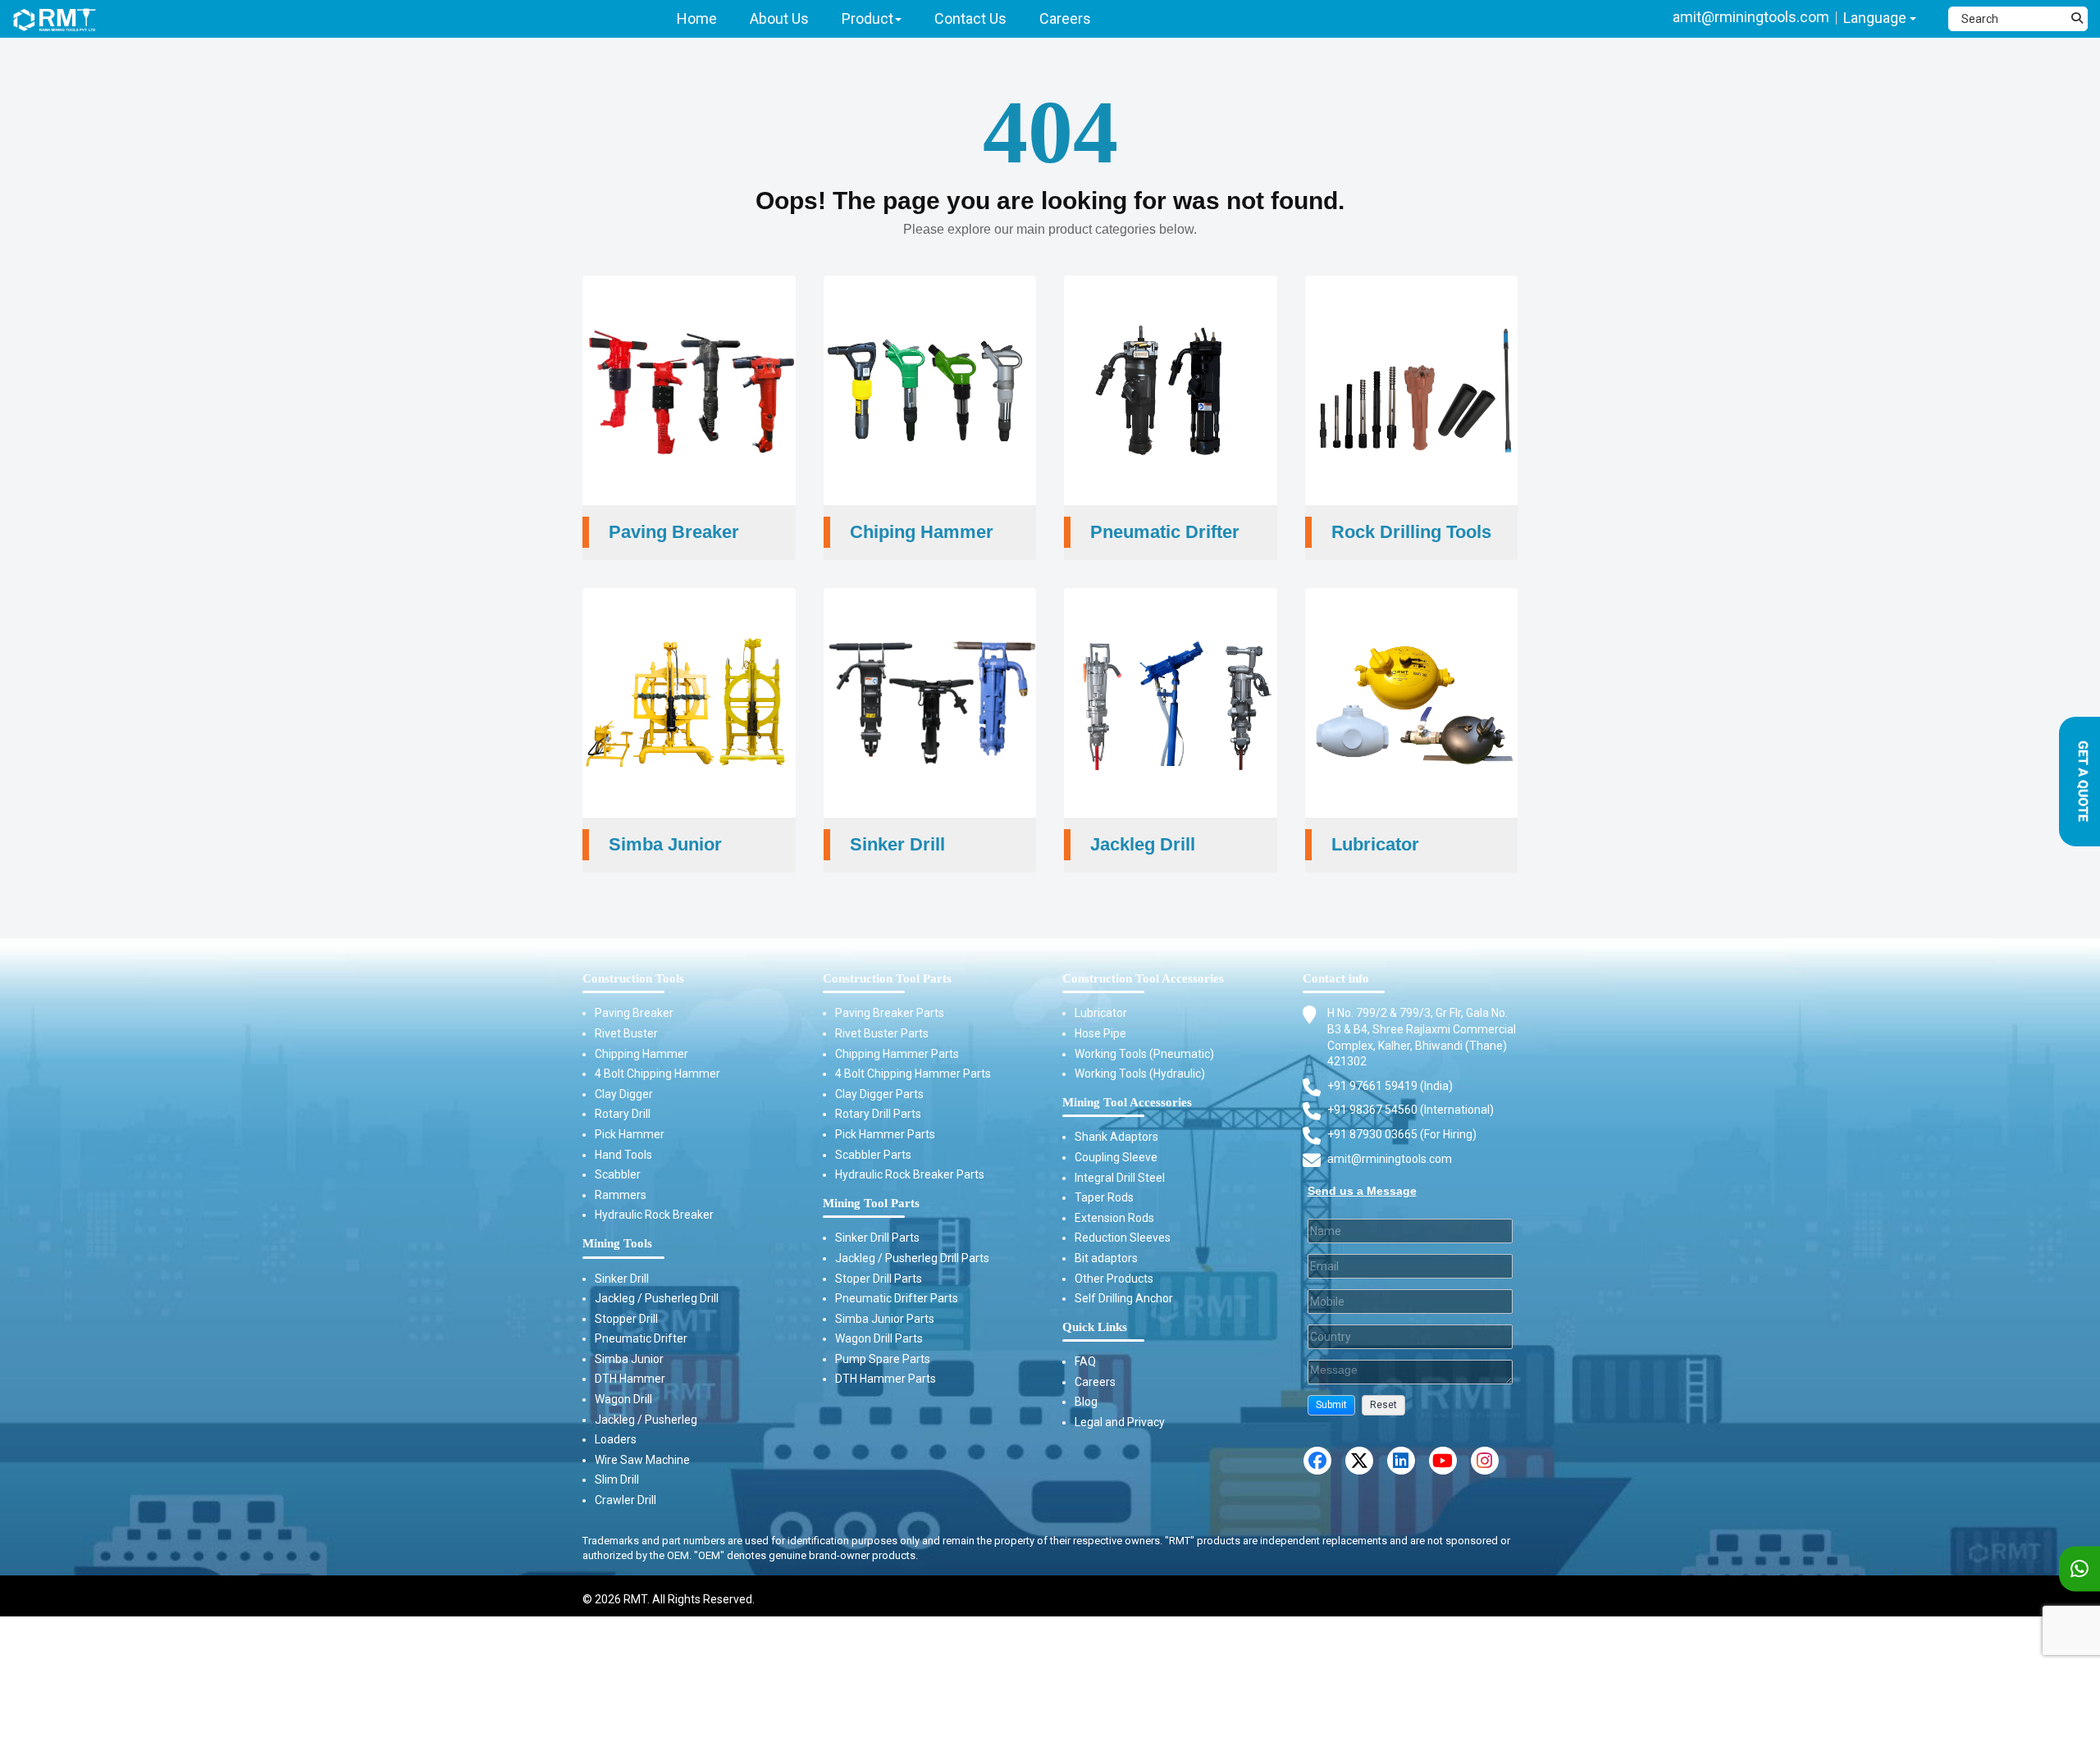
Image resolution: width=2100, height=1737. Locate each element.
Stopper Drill (626, 1319)
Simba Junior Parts (885, 1319)
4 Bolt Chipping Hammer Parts (913, 1074)
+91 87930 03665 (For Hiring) (1402, 1134)
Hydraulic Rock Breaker (654, 1215)
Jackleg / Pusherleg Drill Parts (912, 1258)
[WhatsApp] (2079, 1569)
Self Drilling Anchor (1124, 1298)
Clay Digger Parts (879, 1094)
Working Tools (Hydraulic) (1140, 1074)
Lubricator (1101, 1013)
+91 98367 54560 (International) (1411, 1110)
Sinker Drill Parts (877, 1238)
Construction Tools (633, 978)
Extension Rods (1114, 1218)
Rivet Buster (626, 1033)
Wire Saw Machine (642, 1460)
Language (1876, 18)
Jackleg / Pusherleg (646, 1420)
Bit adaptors (1106, 1258)
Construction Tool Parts (887, 978)
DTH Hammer (630, 1379)
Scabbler (618, 1174)
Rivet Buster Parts (882, 1033)
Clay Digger (624, 1094)
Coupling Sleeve (1116, 1157)
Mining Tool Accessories (1127, 1102)
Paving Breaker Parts (890, 1013)
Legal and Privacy (1120, 1422)
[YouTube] (1443, 1461)
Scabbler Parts (873, 1155)
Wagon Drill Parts (879, 1338)
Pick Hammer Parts (885, 1134)
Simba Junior (629, 1359)
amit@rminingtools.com (1751, 17)
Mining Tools (617, 1243)
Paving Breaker (634, 1013)
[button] (1331, 1405)
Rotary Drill (623, 1114)
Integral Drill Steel (1120, 1178)
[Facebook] (1317, 1461)
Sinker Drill (622, 1279)
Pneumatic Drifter (641, 1338)
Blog (1086, 1402)
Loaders (616, 1439)
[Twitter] (1359, 1461)
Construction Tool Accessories (1143, 978)
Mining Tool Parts (871, 1203)
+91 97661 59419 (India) (1390, 1086)
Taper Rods (1104, 1197)
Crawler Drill (625, 1500)
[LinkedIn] (1401, 1461)
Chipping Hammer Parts (897, 1054)
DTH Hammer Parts (886, 1379)
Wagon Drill (623, 1399)
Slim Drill (617, 1479)
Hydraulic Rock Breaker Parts (910, 1174)
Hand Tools (623, 1155)
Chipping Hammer (641, 1054)
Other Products (1114, 1279)
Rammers (621, 1195)
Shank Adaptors (1116, 1137)
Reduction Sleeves (1123, 1238)
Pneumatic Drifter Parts (897, 1298)
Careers (1095, 1382)
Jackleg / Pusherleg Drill (657, 1298)
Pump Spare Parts (883, 1359)
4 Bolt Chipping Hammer (657, 1074)
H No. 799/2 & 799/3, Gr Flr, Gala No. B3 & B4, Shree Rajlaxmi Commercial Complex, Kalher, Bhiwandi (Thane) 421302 (1422, 1037)
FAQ (1085, 1361)
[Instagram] (1485, 1461)
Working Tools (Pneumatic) (1144, 1054)
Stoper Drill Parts (879, 1279)
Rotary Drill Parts (878, 1114)
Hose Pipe (1100, 1033)
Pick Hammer (630, 1134)
